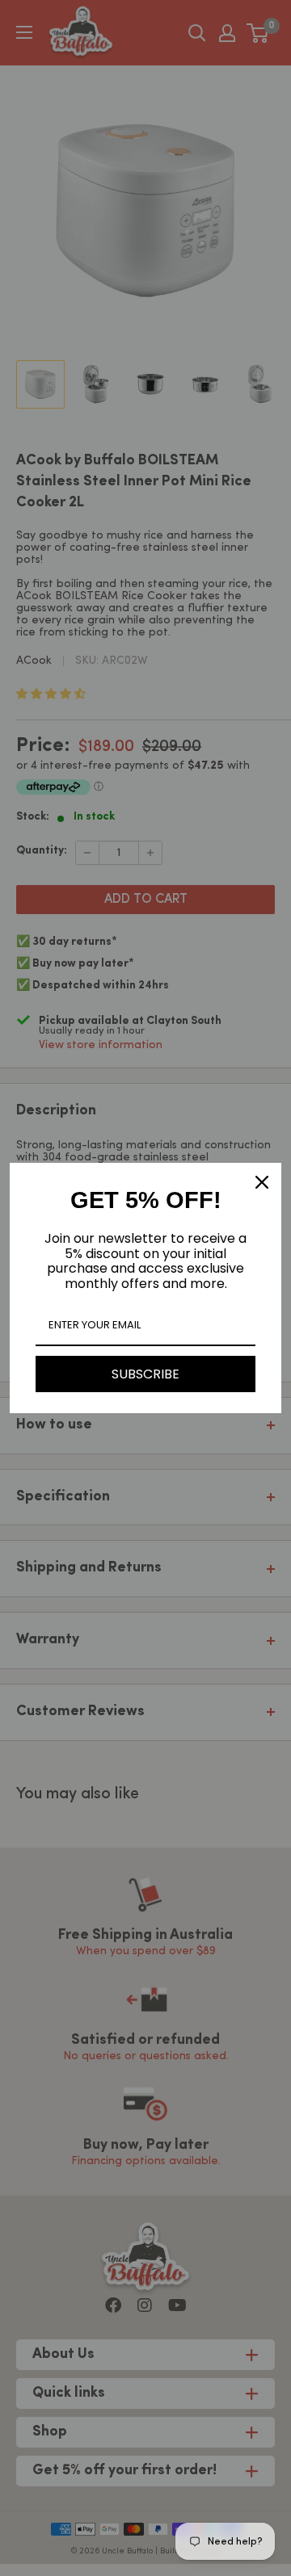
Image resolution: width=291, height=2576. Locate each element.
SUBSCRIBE (145, 1374)
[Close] (262, 1182)
